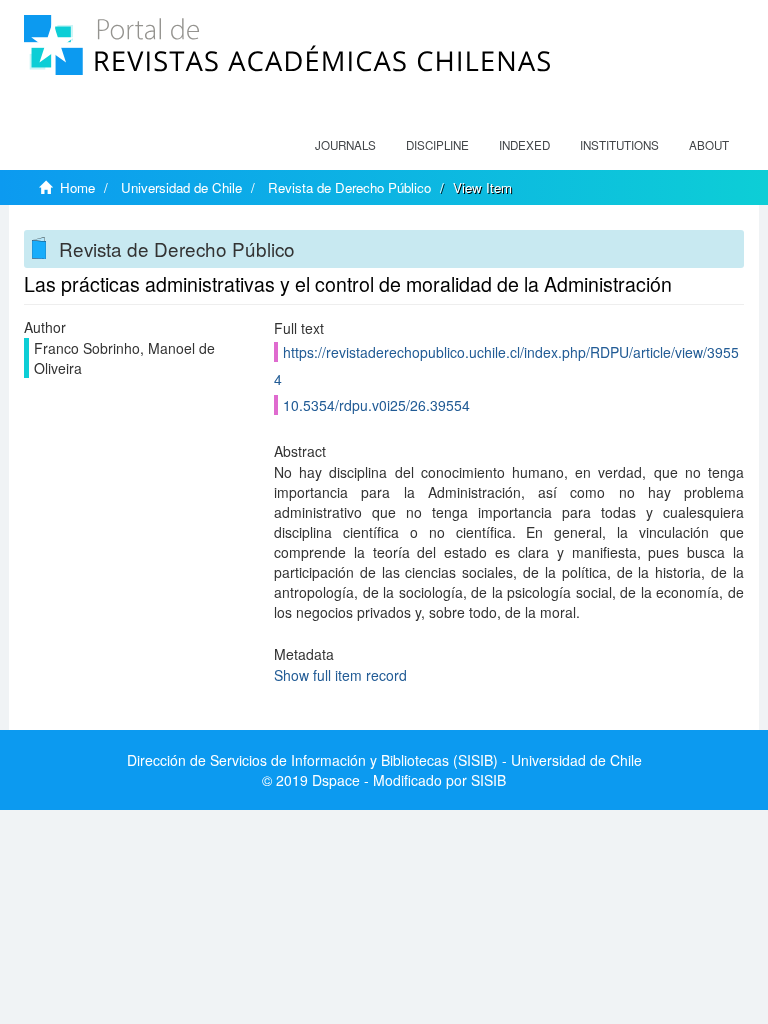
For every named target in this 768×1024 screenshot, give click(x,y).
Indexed (524, 145)
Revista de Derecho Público (349, 187)
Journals (345, 145)
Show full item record (340, 675)
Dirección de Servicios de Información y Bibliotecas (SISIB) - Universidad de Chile (384, 760)
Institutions (619, 145)
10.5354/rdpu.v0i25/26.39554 (376, 405)
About (709, 145)
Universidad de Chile (181, 187)
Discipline (437, 145)
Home (77, 187)
